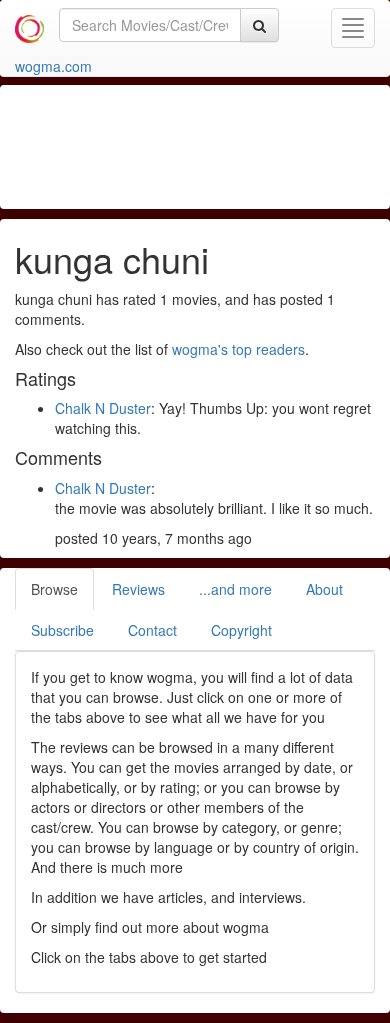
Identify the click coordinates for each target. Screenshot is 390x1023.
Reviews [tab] (138, 589)
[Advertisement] (200, 145)
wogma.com (53, 66)
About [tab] (324, 589)
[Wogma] (29, 25)
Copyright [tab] (241, 630)
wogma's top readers (238, 349)
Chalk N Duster (103, 408)
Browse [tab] (54, 589)
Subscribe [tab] (62, 630)
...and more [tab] (235, 589)
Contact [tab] (152, 630)
